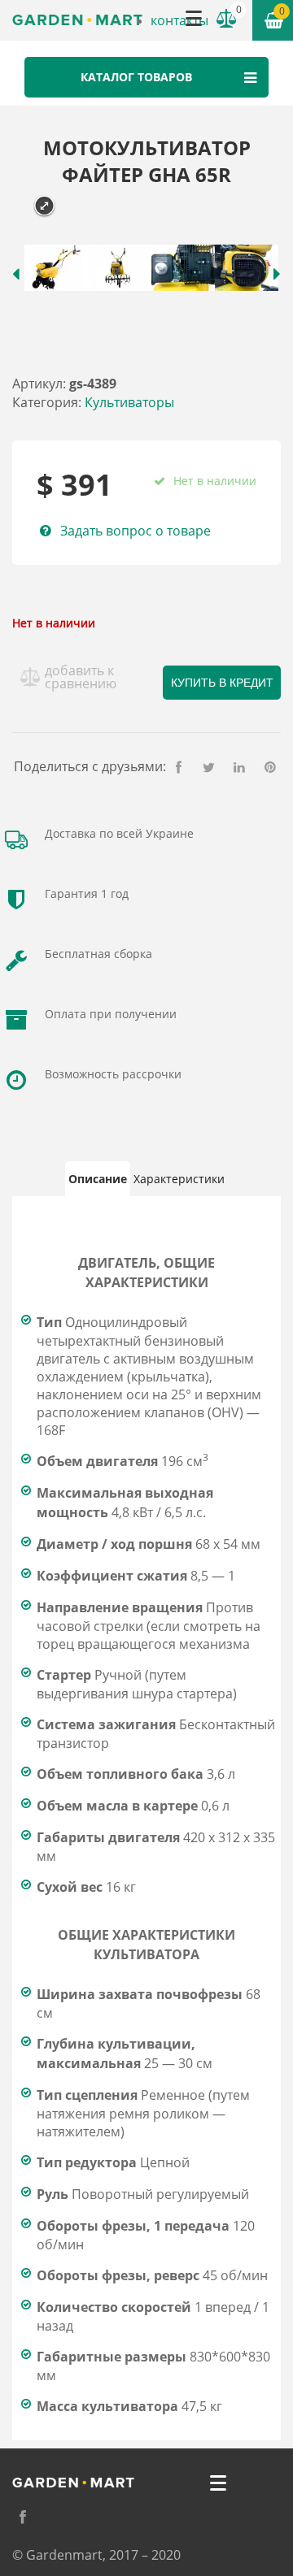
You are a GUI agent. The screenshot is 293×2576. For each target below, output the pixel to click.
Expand (44, 206)
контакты (179, 20)
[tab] (98, 1179)
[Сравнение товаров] (226, 19)
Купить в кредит (222, 683)
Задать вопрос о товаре (136, 531)
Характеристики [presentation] (179, 1179)
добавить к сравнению (81, 677)
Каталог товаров (136, 77)
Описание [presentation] (98, 1179)
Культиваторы (129, 402)
